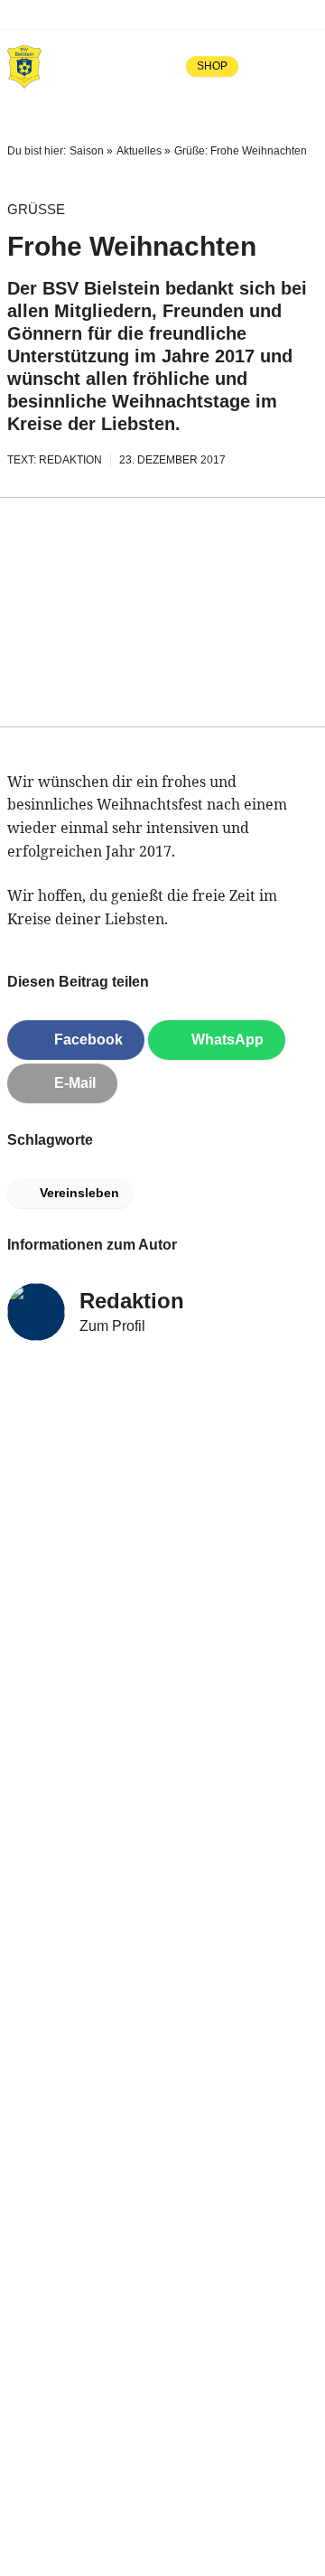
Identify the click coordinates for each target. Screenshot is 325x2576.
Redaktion (132, 1301)
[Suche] (265, 66)
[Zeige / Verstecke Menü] (305, 66)
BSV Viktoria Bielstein (97, 14)
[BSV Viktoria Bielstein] (24, 66)
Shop (212, 66)
